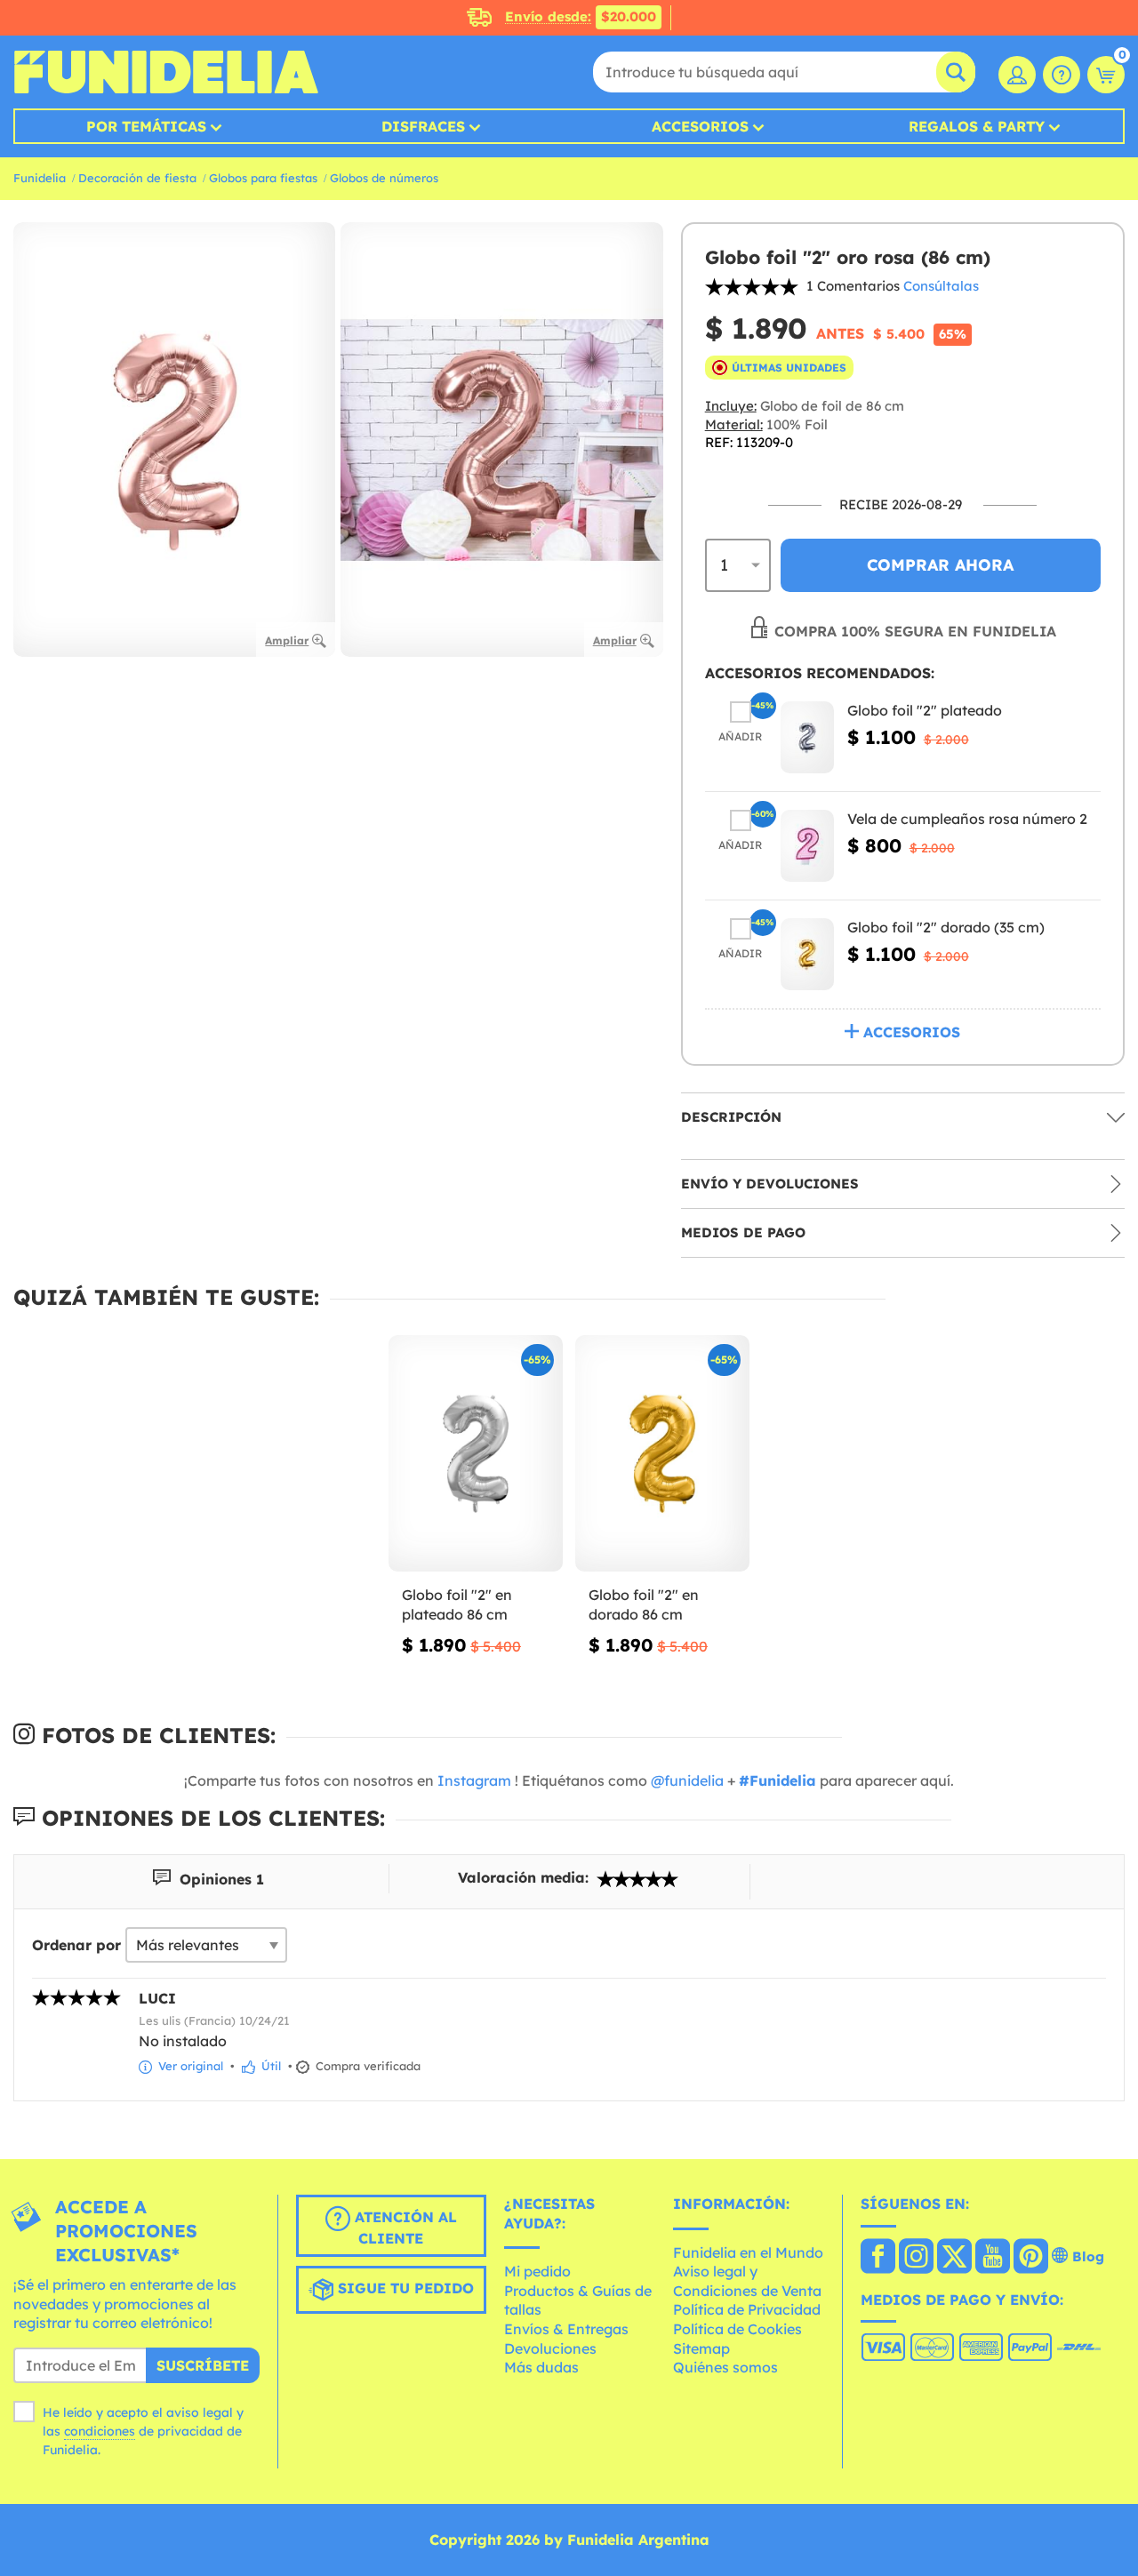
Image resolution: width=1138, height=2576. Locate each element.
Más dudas (541, 2367)
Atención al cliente (404, 2228)
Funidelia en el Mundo (748, 2252)
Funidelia (40, 178)
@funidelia (687, 1780)
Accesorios (700, 126)
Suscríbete (203, 2365)
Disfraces (423, 126)
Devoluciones (550, 2348)
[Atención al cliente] (1062, 75)
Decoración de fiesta (137, 178)
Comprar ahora (940, 565)
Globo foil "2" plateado (925, 710)
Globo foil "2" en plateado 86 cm (457, 1604)
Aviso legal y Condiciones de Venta (747, 2281)
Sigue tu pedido (404, 2288)
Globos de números (384, 178)
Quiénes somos (725, 2367)
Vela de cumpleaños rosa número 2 (967, 819)
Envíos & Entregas (566, 2329)
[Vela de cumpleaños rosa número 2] (807, 846)
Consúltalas (941, 286)
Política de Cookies (737, 2329)
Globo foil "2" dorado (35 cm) (946, 927)
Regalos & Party (977, 126)
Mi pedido (537, 2271)
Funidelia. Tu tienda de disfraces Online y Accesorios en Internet (166, 72)
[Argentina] (878, 2258)
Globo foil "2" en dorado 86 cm (644, 1604)
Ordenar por (76, 1945)
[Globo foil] (807, 737)
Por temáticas (146, 126)
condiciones (100, 2431)
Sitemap (701, 2348)
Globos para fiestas (263, 178)
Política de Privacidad (747, 2309)
